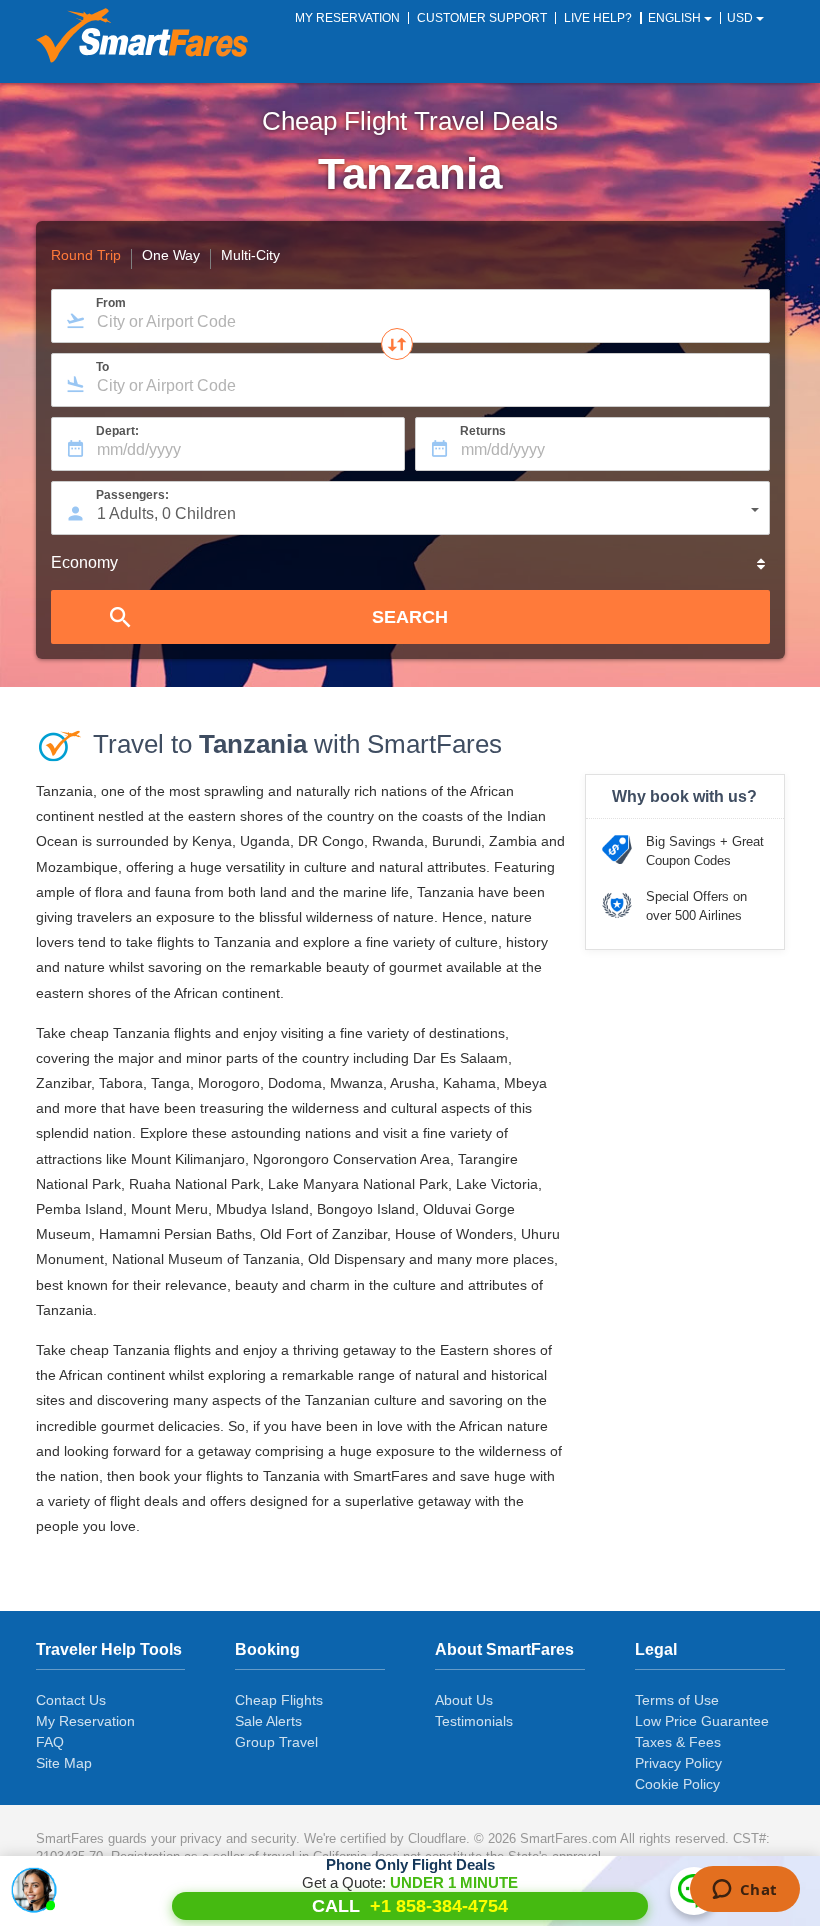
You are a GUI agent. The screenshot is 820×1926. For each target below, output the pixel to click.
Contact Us (71, 1700)
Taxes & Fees (678, 1742)
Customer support (482, 18)
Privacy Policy (678, 1763)
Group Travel (276, 1742)
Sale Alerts (268, 1721)
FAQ (50, 1742)
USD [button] (741, 18)
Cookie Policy (677, 1784)
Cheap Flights (279, 1700)
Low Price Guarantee (702, 1721)
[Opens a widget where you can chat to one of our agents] (744, 1891)
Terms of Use (677, 1700)
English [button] (676, 18)
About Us (464, 1700)
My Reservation (85, 1721)
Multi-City (250, 256)
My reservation (347, 18)
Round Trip (86, 256)
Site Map (64, 1763)
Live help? (598, 18)
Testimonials (474, 1721)
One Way (171, 256)
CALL (410, 1906)
